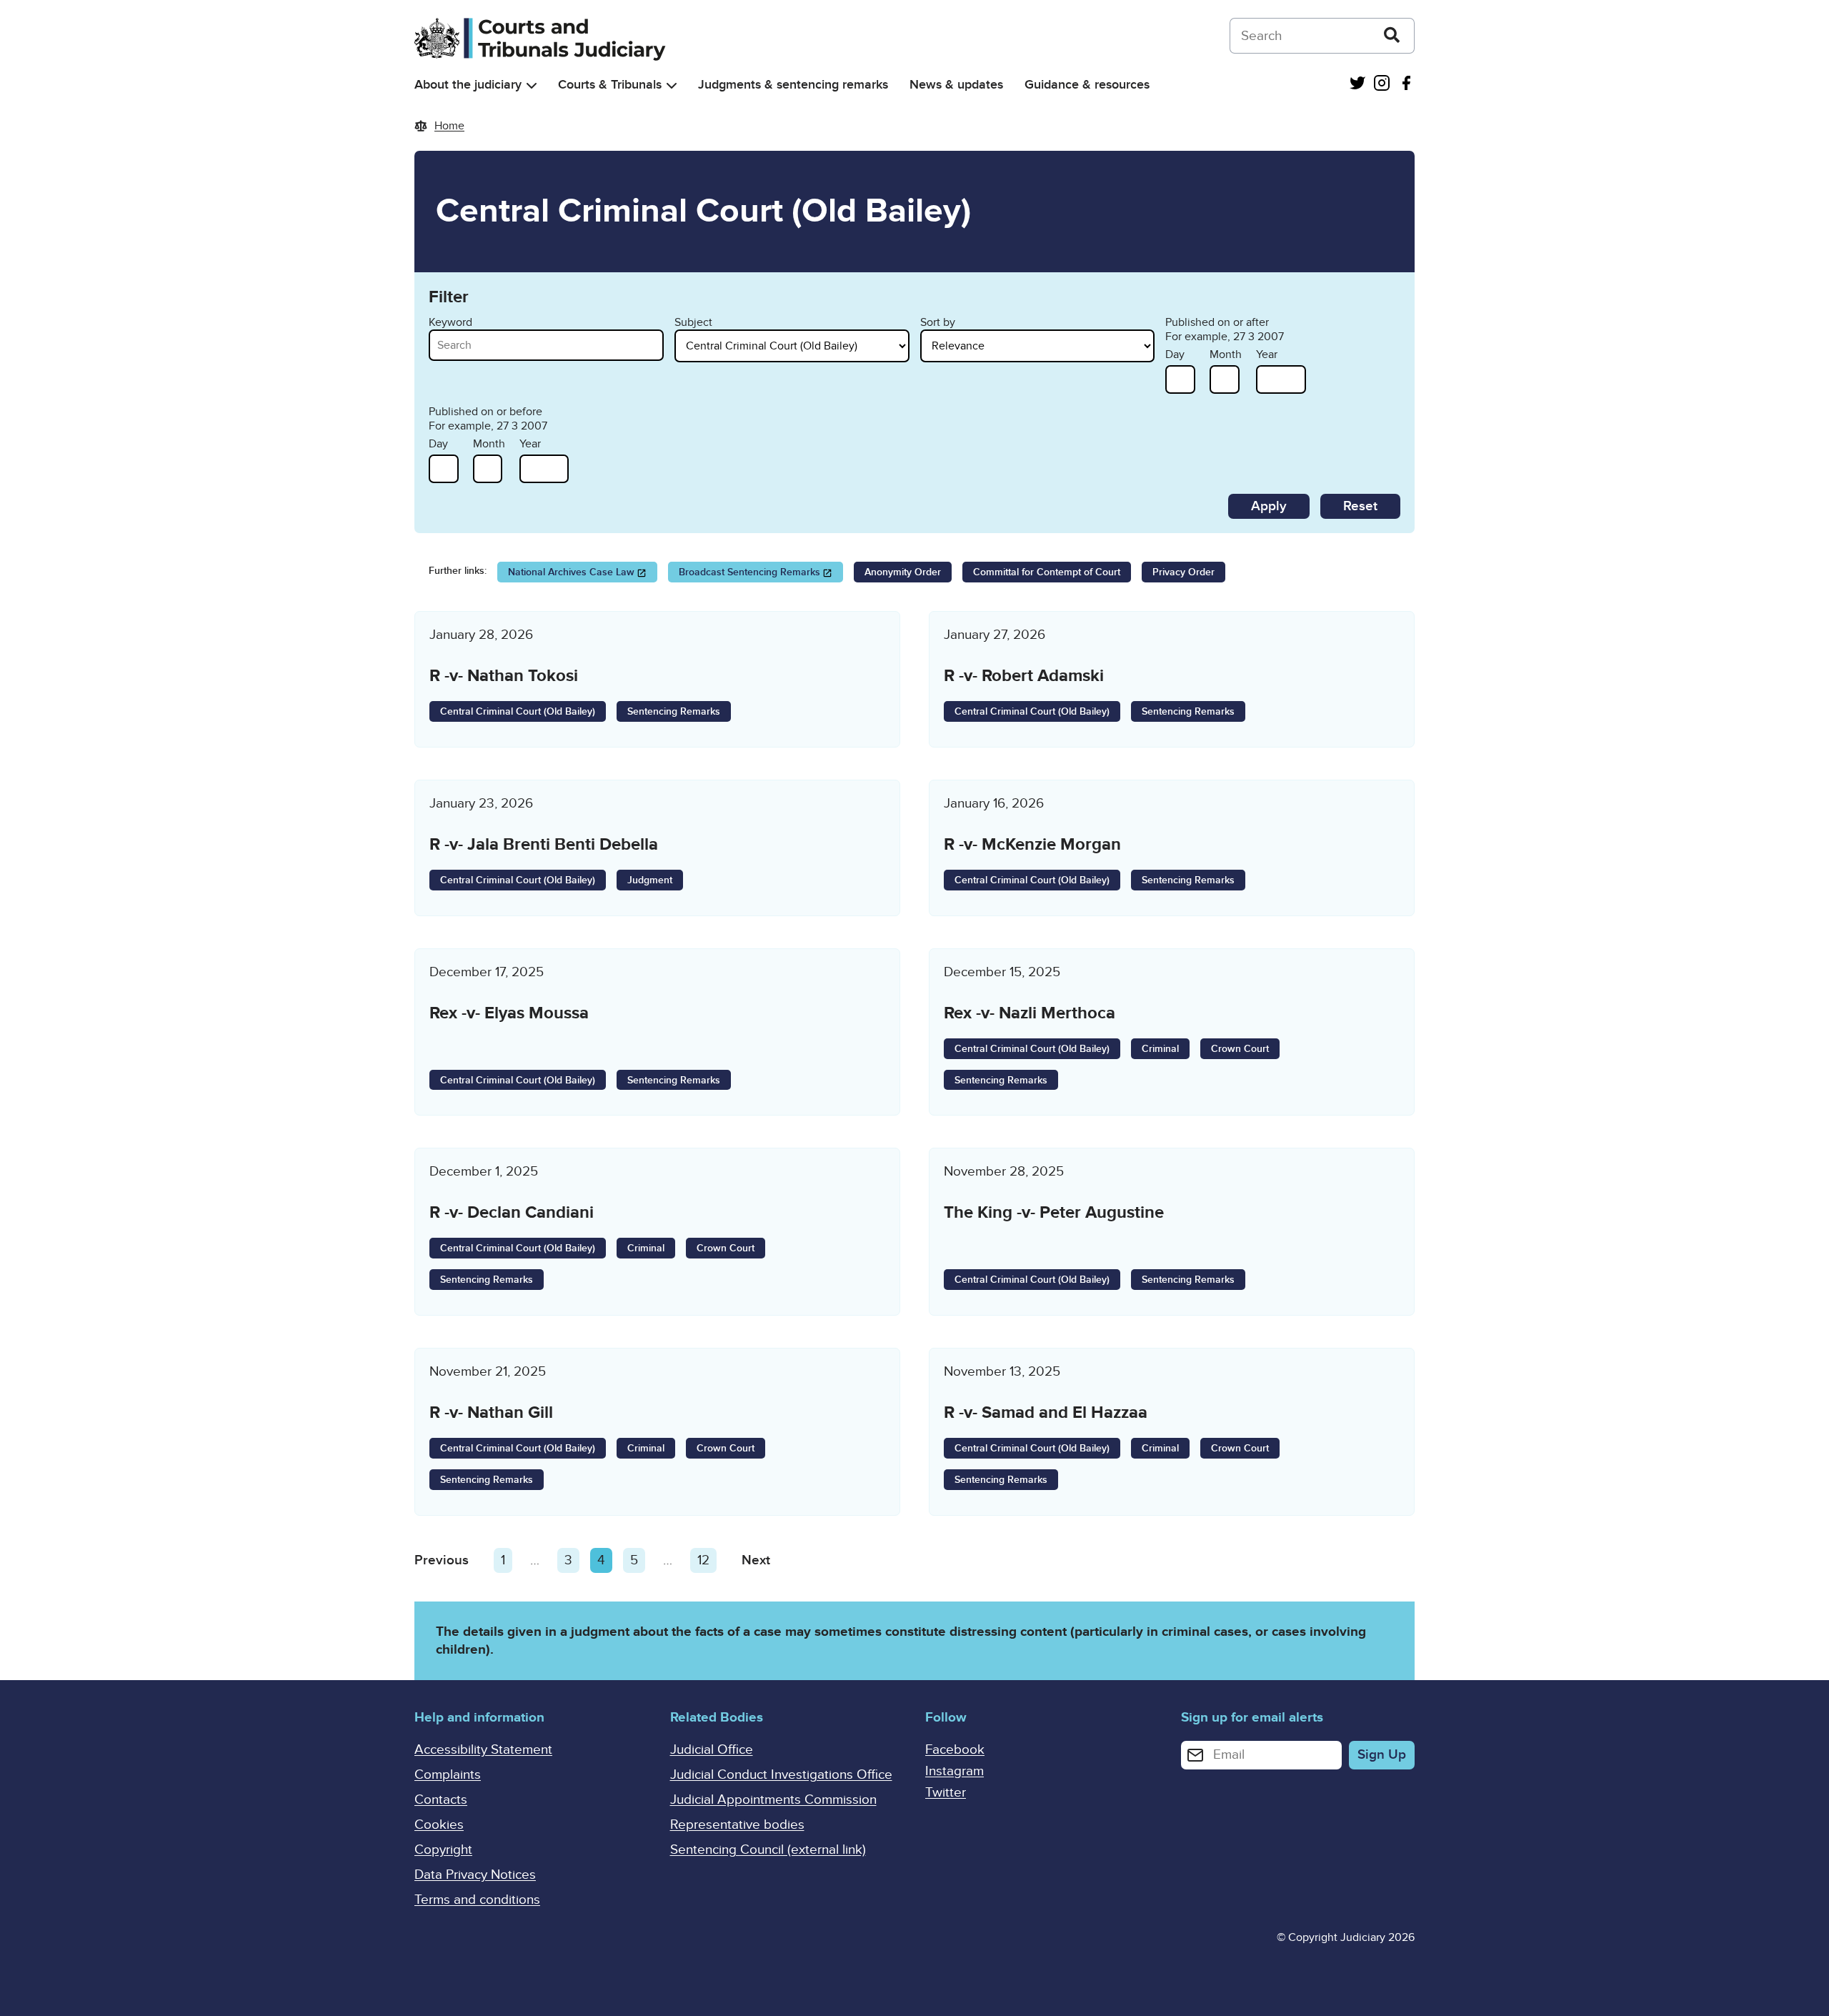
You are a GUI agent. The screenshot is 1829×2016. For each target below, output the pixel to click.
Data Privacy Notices (475, 1875)
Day (1175, 354)
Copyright (443, 1850)
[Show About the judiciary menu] (532, 85)
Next (756, 1560)
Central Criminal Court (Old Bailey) (518, 711)
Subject (693, 322)
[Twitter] (1357, 85)
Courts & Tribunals (610, 85)
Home (449, 126)
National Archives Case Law (571, 572)
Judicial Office (712, 1750)
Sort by (938, 322)
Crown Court (1240, 1049)
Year (1267, 354)
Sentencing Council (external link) (768, 1850)
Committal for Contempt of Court (1047, 572)
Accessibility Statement (483, 1750)
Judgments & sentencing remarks (793, 85)
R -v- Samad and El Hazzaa (1046, 1412)
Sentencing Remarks (674, 711)
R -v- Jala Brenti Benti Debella (544, 844)
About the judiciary (468, 85)
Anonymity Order (903, 572)
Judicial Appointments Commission (773, 1800)
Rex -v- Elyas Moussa (509, 1013)
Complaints (448, 1775)
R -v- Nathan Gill (491, 1412)
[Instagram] (1382, 85)
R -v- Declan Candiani (512, 1212)
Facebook (955, 1750)
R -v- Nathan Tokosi (504, 676)
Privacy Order (1183, 572)
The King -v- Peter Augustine (1054, 1212)
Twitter (946, 1793)
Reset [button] (1360, 506)
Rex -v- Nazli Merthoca (1030, 1013)
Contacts (441, 1800)
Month (1226, 354)
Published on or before (485, 412)
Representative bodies (737, 1825)
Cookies (439, 1825)
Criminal (1160, 1049)
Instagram (955, 1771)
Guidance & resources (1087, 85)
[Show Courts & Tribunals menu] (672, 85)
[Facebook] (1406, 85)
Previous (442, 1560)
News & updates (956, 85)
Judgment (650, 880)
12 (707, 1560)
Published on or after (1217, 322)
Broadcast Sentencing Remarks (749, 572)
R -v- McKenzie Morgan (1032, 844)
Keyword (450, 322)
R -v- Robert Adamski (1024, 676)
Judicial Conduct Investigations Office (781, 1775)
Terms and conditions (477, 1900)
